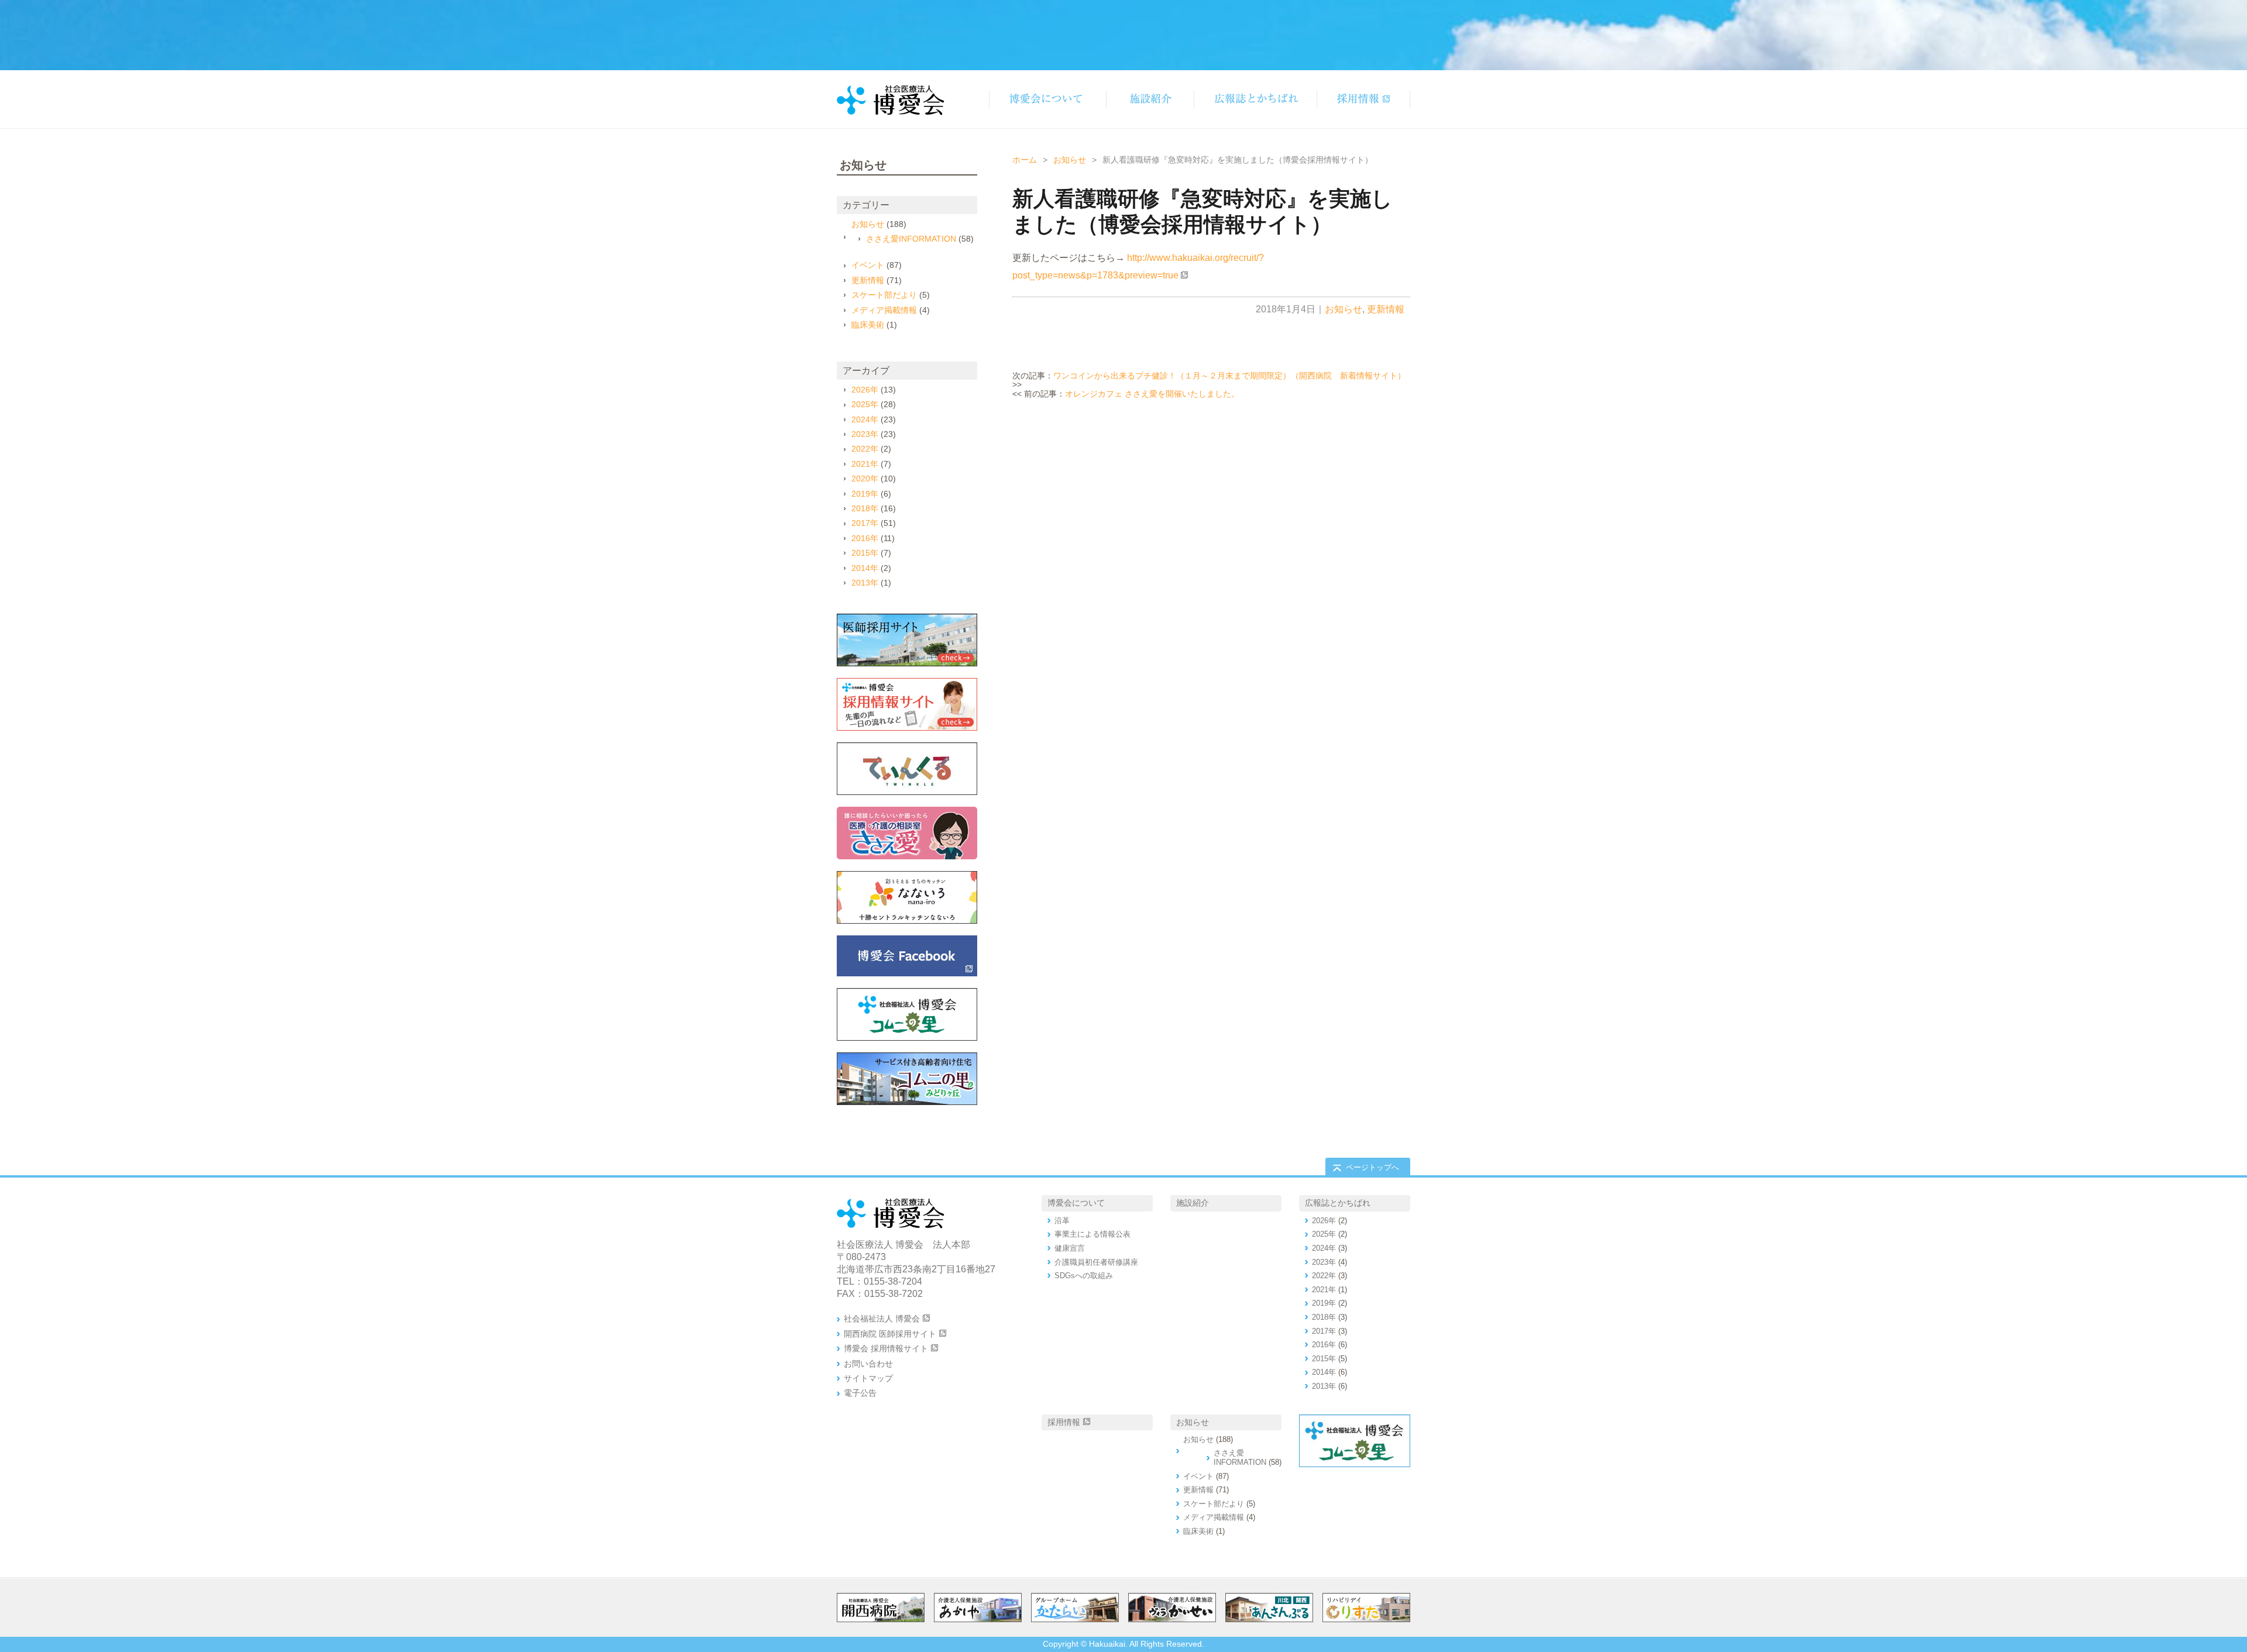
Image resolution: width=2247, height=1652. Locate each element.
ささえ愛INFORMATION (911, 239)
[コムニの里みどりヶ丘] (907, 1079)
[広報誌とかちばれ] (1255, 99)
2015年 (865, 553)
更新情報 (1386, 309)
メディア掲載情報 (884, 310)
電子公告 (860, 1393)
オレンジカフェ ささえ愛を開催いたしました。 (1152, 394)
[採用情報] (1363, 99)
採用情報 (1064, 1422)
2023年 (865, 434)
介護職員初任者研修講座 (1096, 1262)
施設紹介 (1193, 1203)
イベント (868, 265)
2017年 (865, 523)
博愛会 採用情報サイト (886, 1348)
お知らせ (1070, 160)
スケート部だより (884, 295)
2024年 (865, 419)
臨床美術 (868, 325)
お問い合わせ (868, 1364)
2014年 (865, 568)
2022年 (865, 449)
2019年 (865, 494)
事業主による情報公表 (1092, 1234)
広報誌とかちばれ (1338, 1203)
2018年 (865, 508)
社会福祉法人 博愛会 (882, 1319)
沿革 (1062, 1221)
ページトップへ (1372, 1167)
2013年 (865, 583)
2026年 (865, 390)
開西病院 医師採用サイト (890, 1334)
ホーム (1025, 160)
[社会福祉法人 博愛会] (907, 1014)
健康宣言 (1070, 1248)
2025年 (865, 404)
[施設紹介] (1150, 99)
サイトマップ (868, 1378)
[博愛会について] (1047, 99)
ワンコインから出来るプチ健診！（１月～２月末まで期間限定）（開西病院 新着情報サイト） (1229, 376)
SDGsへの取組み (1084, 1276)
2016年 (865, 538)
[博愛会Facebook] (907, 956)
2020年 (865, 479)
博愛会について (1076, 1203)
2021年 (865, 464)
